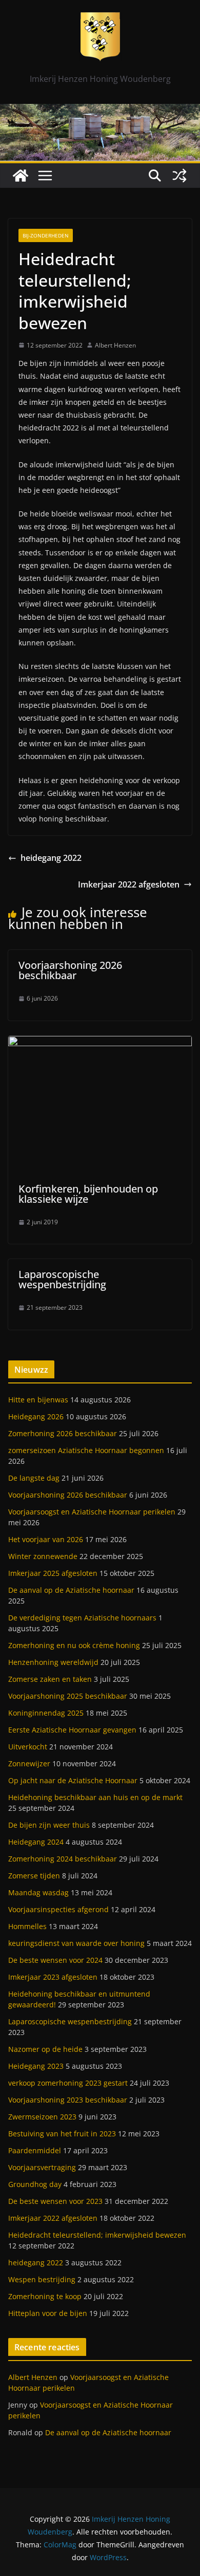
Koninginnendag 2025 (46, 1713)
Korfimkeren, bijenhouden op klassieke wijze (88, 1194)
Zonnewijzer (29, 1763)
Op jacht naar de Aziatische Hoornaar (73, 1780)
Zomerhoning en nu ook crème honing (74, 1645)
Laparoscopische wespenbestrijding (62, 1279)
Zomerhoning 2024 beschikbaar (63, 1859)
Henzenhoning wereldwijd (53, 1662)
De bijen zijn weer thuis (49, 1825)
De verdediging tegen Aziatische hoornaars (82, 1618)
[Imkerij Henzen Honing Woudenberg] (100, 111)
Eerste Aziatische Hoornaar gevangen (72, 1730)
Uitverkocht (28, 1747)
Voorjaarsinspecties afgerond (58, 1909)
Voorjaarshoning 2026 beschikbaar (70, 970)
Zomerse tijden (34, 1876)
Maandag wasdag (38, 1892)
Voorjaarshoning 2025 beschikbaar (68, 1696)
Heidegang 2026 (36, 1416)
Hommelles (27, 1926)
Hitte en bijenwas (38, 1400)
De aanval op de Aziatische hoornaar (71, 1590)
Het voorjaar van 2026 (46, 1539)
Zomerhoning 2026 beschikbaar (63, 1433)
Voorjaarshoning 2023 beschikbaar (68, 2100)
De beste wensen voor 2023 (55, 2201)
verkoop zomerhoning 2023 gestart (68, 2083)
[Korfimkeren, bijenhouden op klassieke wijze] (100, 1043)
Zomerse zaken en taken (50, 1679)
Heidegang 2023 (36, 2066)
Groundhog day (35, 2184)
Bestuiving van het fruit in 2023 (62, 2134)
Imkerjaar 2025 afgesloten (53, 1573)
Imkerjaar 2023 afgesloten (53, 1977)
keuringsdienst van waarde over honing (76, 1943)
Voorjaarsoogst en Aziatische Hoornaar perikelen (92, 1512)
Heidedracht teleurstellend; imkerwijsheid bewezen (97, 2235)
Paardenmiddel (35, 2150)
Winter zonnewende (43, 1556)
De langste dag (34, 1478)
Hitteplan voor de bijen (48, 2313)
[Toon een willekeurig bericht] (179, 176)
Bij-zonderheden (46, 235)
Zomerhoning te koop (45, 2296)
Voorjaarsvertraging (42, 2167)
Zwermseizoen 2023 (42, 2117)
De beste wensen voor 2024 (55, 1960)
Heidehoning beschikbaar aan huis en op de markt (95, 1797)
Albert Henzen (115, 345)
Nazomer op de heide (45, 2049)
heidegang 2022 (51, 858)
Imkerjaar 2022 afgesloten (129, 884)
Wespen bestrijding (42, 2279)
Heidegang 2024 (36, 1842)
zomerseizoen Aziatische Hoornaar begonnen (86, 1450)
